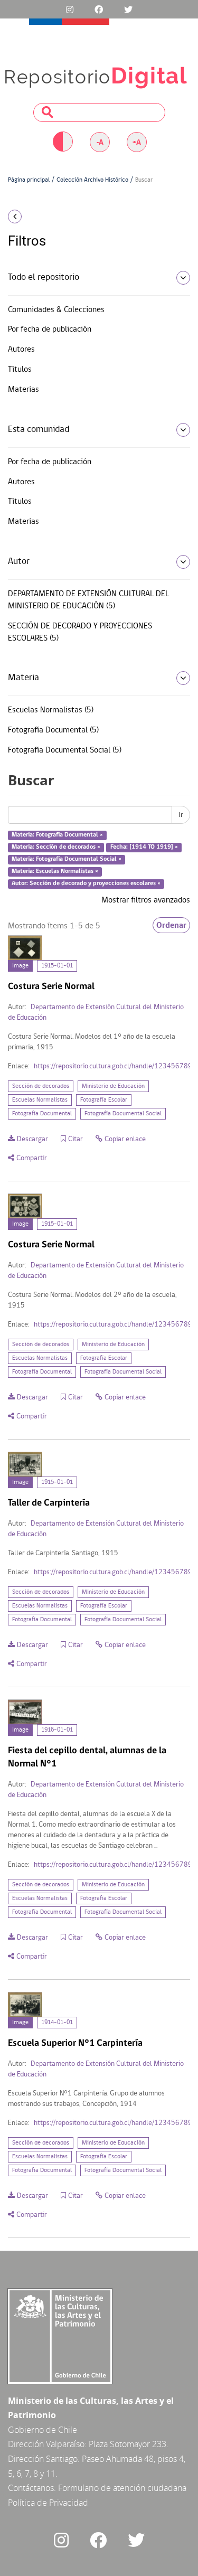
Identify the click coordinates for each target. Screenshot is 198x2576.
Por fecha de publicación (50, 330)
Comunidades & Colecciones (56, 310)
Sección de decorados (41, 1086)
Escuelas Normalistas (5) (51, 710)
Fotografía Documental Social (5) (65, 750)
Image (20, 966)
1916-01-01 (57, 1730)
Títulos (20, 370)
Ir (181, 815)
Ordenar (171, 925)
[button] (33, 217)
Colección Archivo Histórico (92, 180)
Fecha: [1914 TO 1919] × (144, 847)
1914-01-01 (57, 2023)
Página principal (29, 180)
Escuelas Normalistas (40, 1100)
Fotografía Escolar (104, 1100)
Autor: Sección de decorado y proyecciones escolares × (86, 883)
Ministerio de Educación (113, 1086)
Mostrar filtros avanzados (146, 900)
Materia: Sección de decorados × (56, 847)
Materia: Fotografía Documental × (57, 835)
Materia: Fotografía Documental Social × (67, 859)
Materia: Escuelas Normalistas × (55, 871)
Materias (23, 390)
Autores (21, 350)
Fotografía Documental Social (123, 1114)
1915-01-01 (57, 966)
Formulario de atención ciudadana (122, 2488)
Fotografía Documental (42, 1114)
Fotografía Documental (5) (53, 730)
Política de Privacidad (48, 2503)
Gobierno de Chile (43, 2430)
